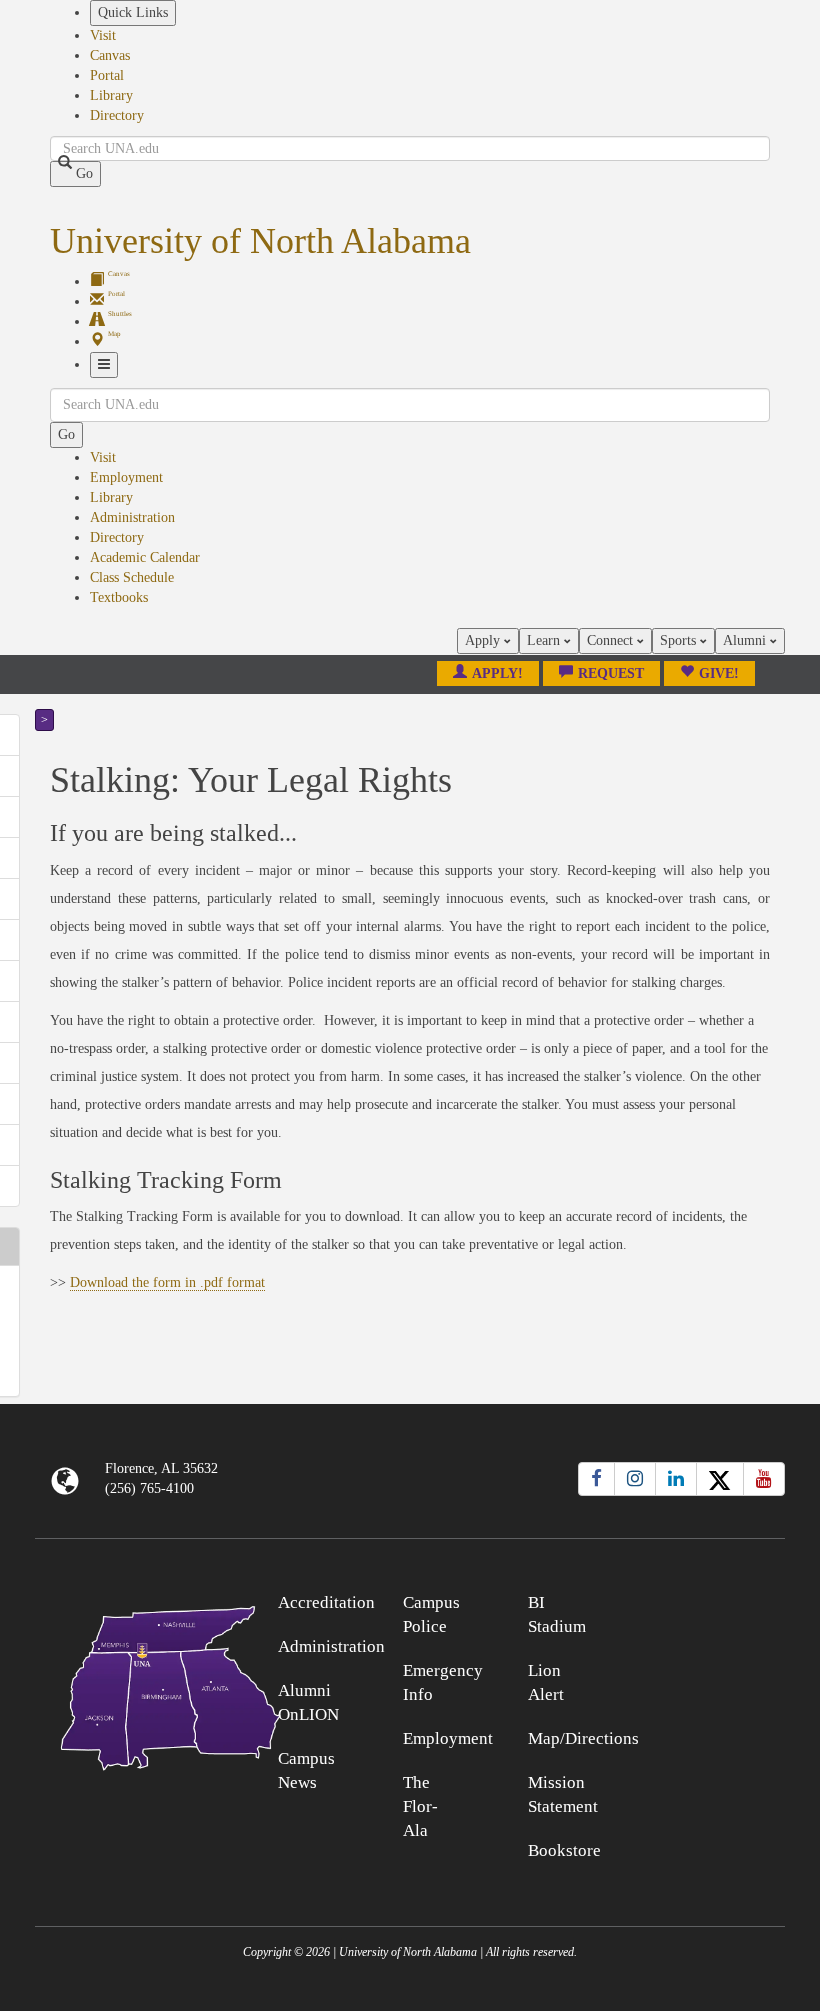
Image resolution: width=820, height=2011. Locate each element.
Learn (545, 640)
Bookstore (564, 1850)
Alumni (746, 640)
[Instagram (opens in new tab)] (635, 1479)
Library (111, 95)
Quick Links (133, 12)
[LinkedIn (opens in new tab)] (676, 1479)
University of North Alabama (260, 241)
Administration (132, 517)
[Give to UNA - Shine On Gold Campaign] (692, 1599)
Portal (107, 75)
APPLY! (497, 673)
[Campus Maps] (129, 1684)
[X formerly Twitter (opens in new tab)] (720, 1479)
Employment (126, 477)
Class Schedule (132, 577)
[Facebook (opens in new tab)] (596, 1479)
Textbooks (119, 597)
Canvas (110, 55)
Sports (680, 640)
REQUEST (611, 673)
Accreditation (326, 1602)
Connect (612, 640)
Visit (103, 35)
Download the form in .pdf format (167, 1282)
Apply (484, 640)
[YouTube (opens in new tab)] (764, 1479)
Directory (117, 115)
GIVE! (719, 673)
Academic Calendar (145, 557)
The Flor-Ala (420, 1806)
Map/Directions (583, 1738)
